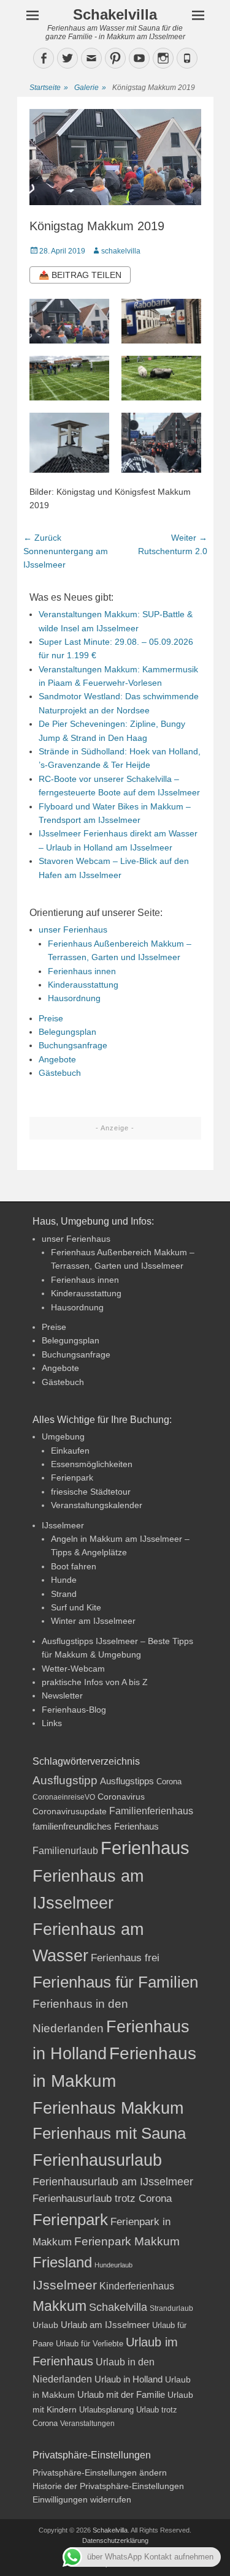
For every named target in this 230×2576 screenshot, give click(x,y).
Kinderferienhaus (137, 2286)
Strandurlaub (171, 2308)
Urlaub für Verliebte (90, 2344)
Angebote (57, 1059)
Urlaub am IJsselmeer (105, 2325)
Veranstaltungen (87, 2424)
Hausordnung (74, 998)
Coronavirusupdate (70, 1812)
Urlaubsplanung (106, 2410)
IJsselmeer (63, 1525)
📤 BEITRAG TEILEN (80, 275)
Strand (64, 1594)
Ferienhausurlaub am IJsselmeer (113, 2182)
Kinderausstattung (83, 985)
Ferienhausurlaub (97, 2160)
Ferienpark (72, 1478)
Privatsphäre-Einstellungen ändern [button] (100, 2473)
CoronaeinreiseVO (64, 1797)
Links (52, 1723)
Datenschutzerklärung (115, 2540)
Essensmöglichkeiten (92, 1464)
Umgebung (63, 1436)
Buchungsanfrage (73, 1045)
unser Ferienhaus (73, 929)
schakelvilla (121, 251)
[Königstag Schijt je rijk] (69, 378)
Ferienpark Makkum (127, 2241)
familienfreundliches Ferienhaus (96, 1826)
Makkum (59, 2306)
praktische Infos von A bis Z (95, 1682)
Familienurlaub (65, 1851)
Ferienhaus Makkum (108, 2108)
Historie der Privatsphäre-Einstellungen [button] (108, 2486)
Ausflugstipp (65, 1780)
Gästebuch (60, 1073)
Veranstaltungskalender (97, 1505)
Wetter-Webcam (73, 1669)
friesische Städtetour (91, 1492)
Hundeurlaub (113, 2265)
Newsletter (62, 1695)
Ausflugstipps (127, 1781)
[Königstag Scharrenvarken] (161, 378)
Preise (51, 1018)
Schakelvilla (115, 14)
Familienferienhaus (151, 1811)
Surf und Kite (76, 1607)
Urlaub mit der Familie (121, 2394)
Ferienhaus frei (125, 1958)
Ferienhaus (145, 1848)
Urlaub (45, 2325)
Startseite (49, 88)
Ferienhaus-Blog (74, 1710)
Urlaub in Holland (128, 2379)
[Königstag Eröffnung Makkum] (161, 443)
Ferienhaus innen (82, 971)
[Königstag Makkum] (161, 321)
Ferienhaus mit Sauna (109, 2133)
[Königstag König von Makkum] (69, 321)
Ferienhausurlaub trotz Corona (102, 2199)
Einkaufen (70, 1451)
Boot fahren (74, 1566)
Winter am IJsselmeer (93, 1621)
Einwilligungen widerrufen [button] (82, 2499)
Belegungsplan (67, 1032)
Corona (169, 1782)
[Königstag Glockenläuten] (69, 443)
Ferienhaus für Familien (115, 1982)
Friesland (62, 2262)
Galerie (90, 88)
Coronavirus (121, 1797)
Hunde (64, 1580)
